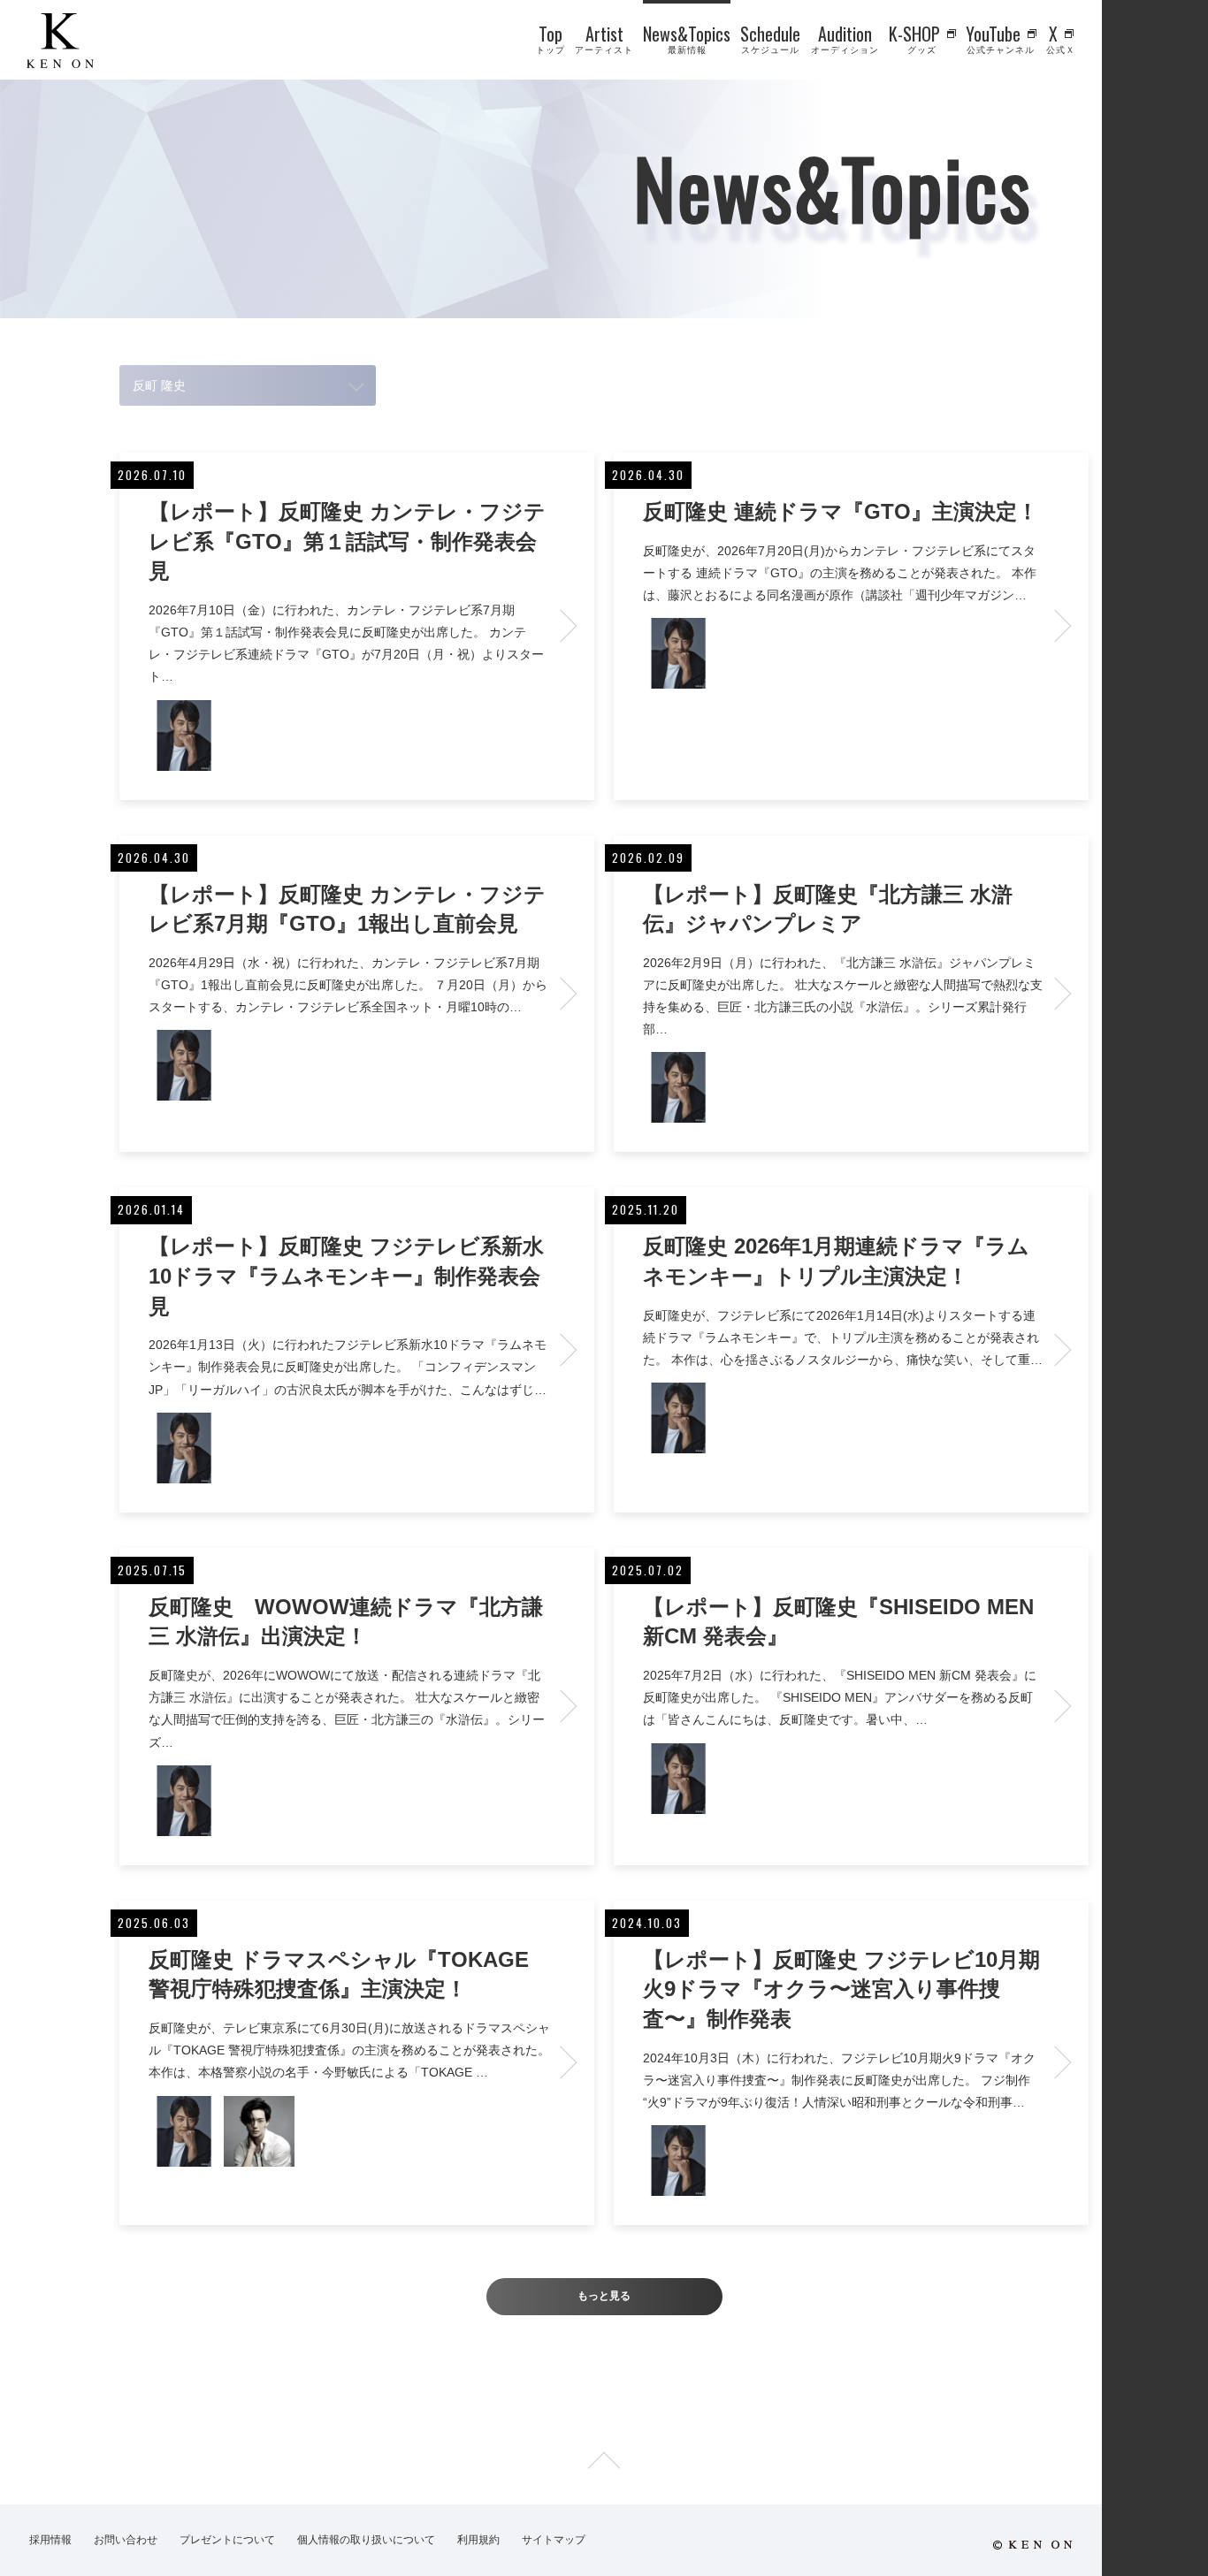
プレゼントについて (227, 2540)
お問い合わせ (126, 2540)
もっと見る (604, 2296)
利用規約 (478, 2540)
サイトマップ (554, 2540)
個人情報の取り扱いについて (366, 2540)
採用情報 (50, 2540)
